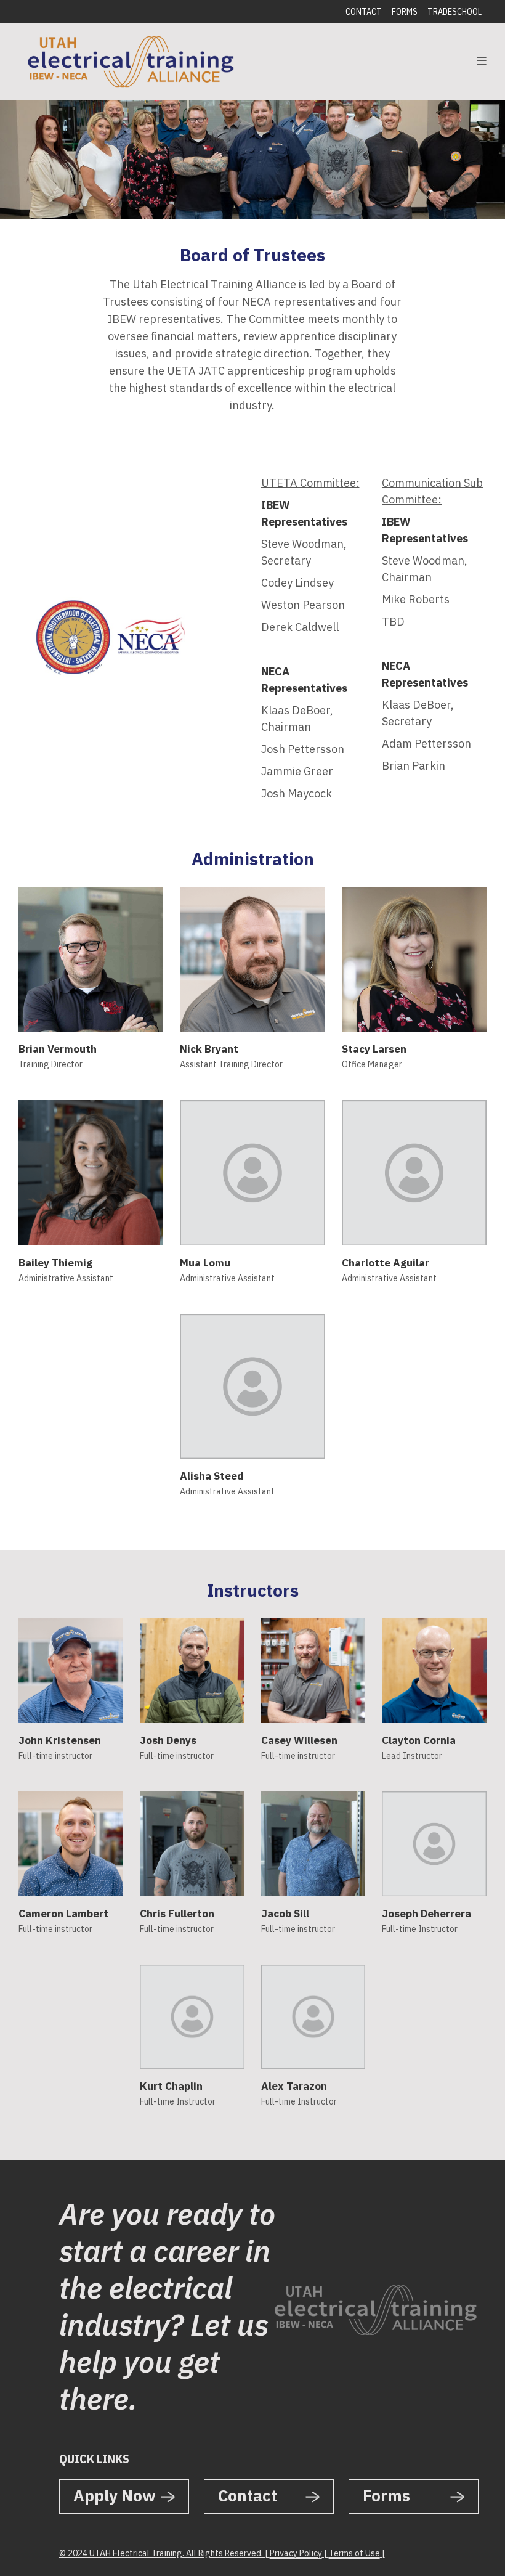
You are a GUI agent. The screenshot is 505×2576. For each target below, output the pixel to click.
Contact (364, 12)
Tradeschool (454, 12)
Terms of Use (354, 2553)
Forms (405, 12)
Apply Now (115, 2495)
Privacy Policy (296, 2553)
